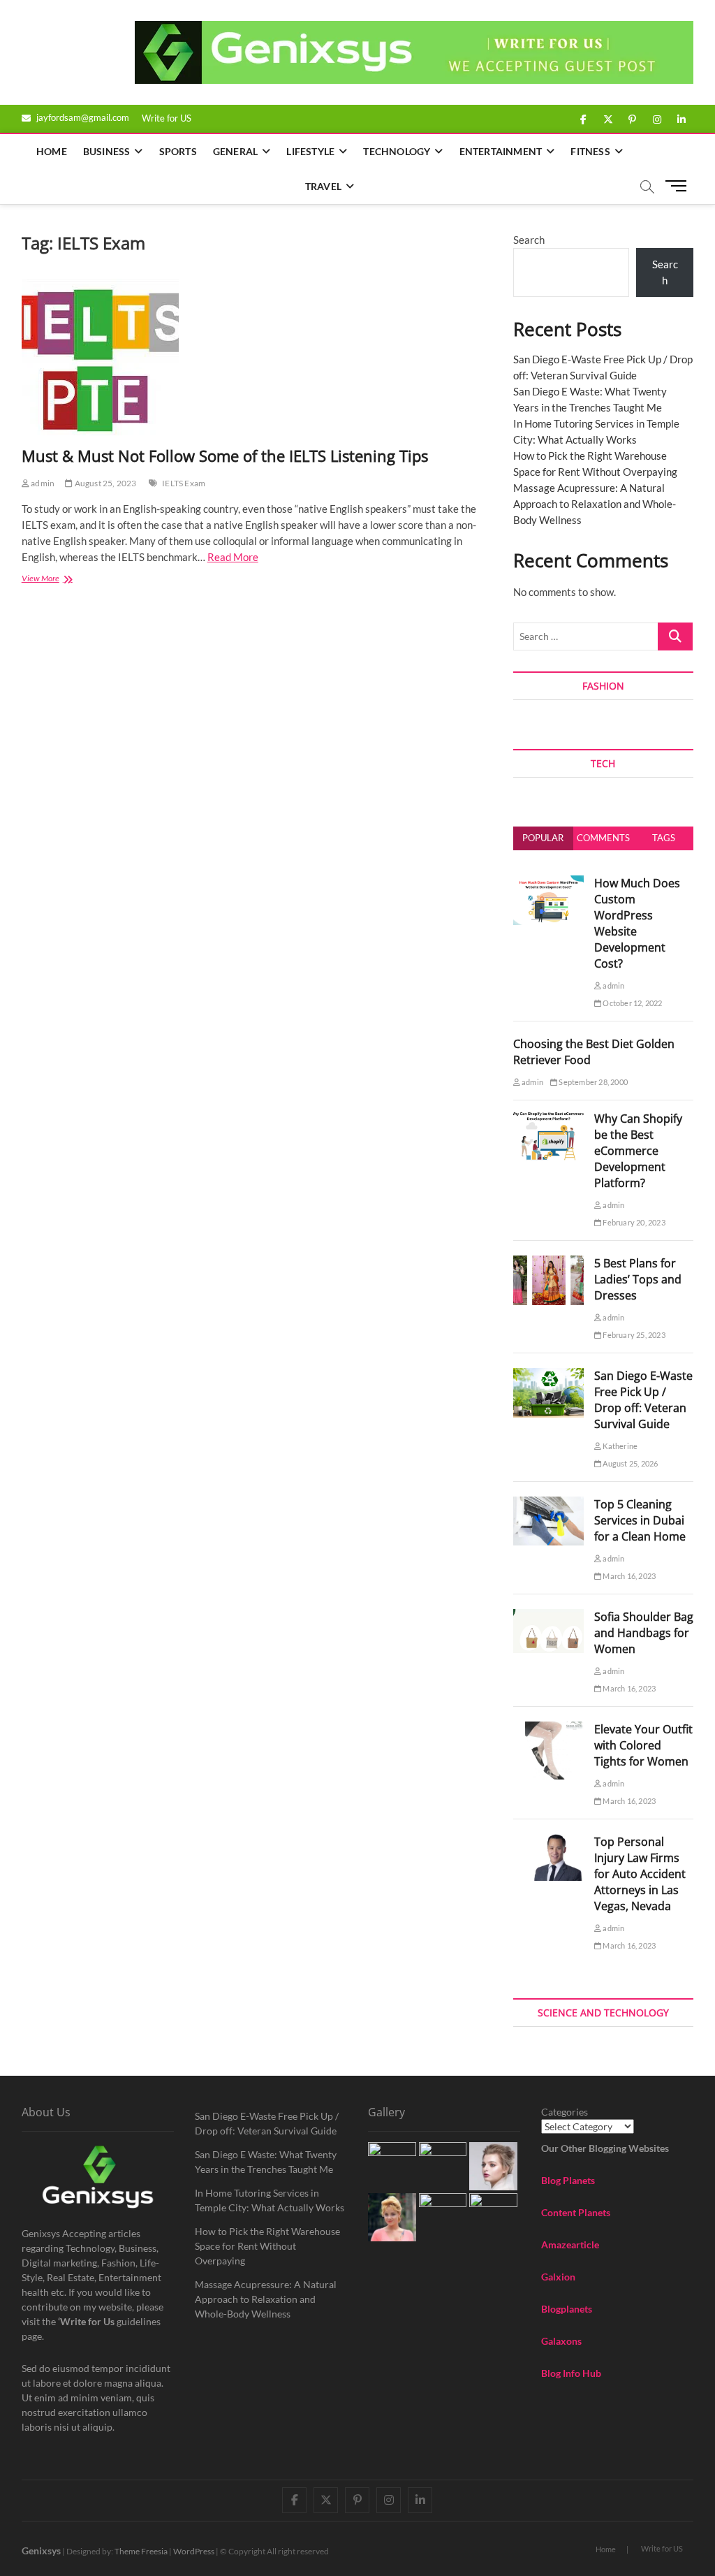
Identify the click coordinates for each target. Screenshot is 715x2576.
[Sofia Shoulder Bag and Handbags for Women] (548, 1617)
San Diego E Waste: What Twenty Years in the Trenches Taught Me (266, 2162)
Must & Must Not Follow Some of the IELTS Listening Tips (225, 456)
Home (52, 151)
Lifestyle (310, 151)
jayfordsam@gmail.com (82, 117)
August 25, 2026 (629, 1463)
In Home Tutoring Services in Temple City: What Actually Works (270, 2200)
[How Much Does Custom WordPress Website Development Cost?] (548, 883)
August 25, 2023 (104, 483)
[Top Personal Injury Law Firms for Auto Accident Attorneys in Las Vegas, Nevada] (548, 1842)
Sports (178, 151)
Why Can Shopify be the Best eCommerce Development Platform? (638, 1151)
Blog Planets (568, 2180)
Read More (233, 557)
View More (56, 580)
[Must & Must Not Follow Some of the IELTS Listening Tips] (257, 357)
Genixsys (41, 2550)
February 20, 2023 (633, 1222)
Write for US (167, 118)
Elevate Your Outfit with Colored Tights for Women (643, 1745)
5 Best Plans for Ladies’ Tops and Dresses (638, 1279)
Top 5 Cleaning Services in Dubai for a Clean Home (640, 1520)
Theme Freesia (141, 2551)
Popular (543, 838)
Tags (664, 838)
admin (42, 483)
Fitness (590, 151)
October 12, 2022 (632, 1003)
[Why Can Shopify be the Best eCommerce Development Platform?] (548, 1119)
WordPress (194, 2551)
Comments (603, 838)
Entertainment (501, 151)
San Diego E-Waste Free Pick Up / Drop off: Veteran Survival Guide (643, 1400)
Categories (565, 2112)
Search (529, 240)
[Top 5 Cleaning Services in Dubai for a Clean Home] (548, 1504)
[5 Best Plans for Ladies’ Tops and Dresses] (548, 1263)
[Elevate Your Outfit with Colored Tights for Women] (548, 1729)
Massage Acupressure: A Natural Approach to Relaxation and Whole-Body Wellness (595, 504)
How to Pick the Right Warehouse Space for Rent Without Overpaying (267, 2246)
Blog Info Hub (571, 2373)
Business (107, 151)
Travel (323, 186)
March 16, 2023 (628, 1576)
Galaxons (561, 2341)
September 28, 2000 (592, 1082)
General (235, 151)
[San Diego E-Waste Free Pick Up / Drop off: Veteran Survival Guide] (548, 1376)
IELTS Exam (184, 483)
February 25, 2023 (633, 1335)
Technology (397, 151)
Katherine (619, 1446)
